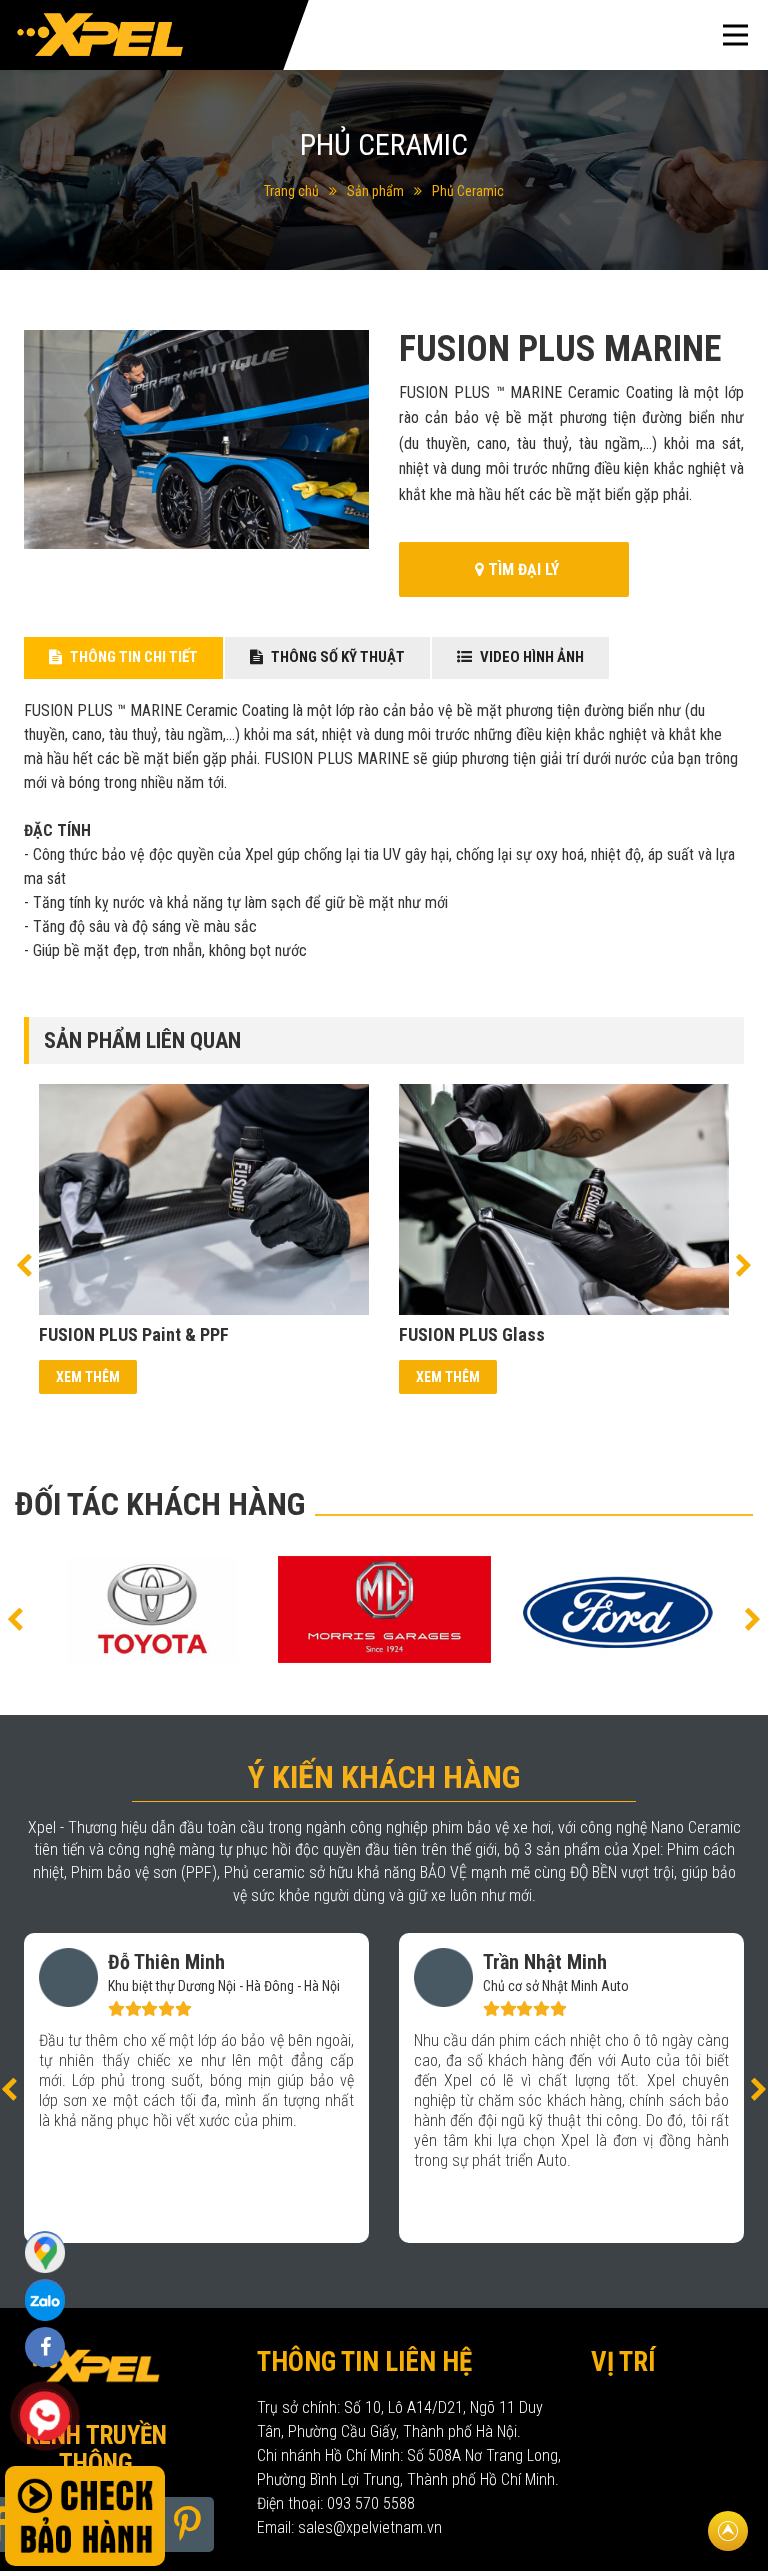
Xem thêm (88, 1377)
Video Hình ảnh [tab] (530, 657)
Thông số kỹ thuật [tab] (336, 657)
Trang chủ (291, 191)
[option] (204, 1239)
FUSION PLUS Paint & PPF (134, 1334)
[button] (24, 1264)
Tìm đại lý (521, 569)
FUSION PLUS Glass (472, 1334)
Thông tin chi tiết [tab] (132, 657)
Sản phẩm (375, 191)
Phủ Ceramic (468, 191)
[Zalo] (45, 2251)
